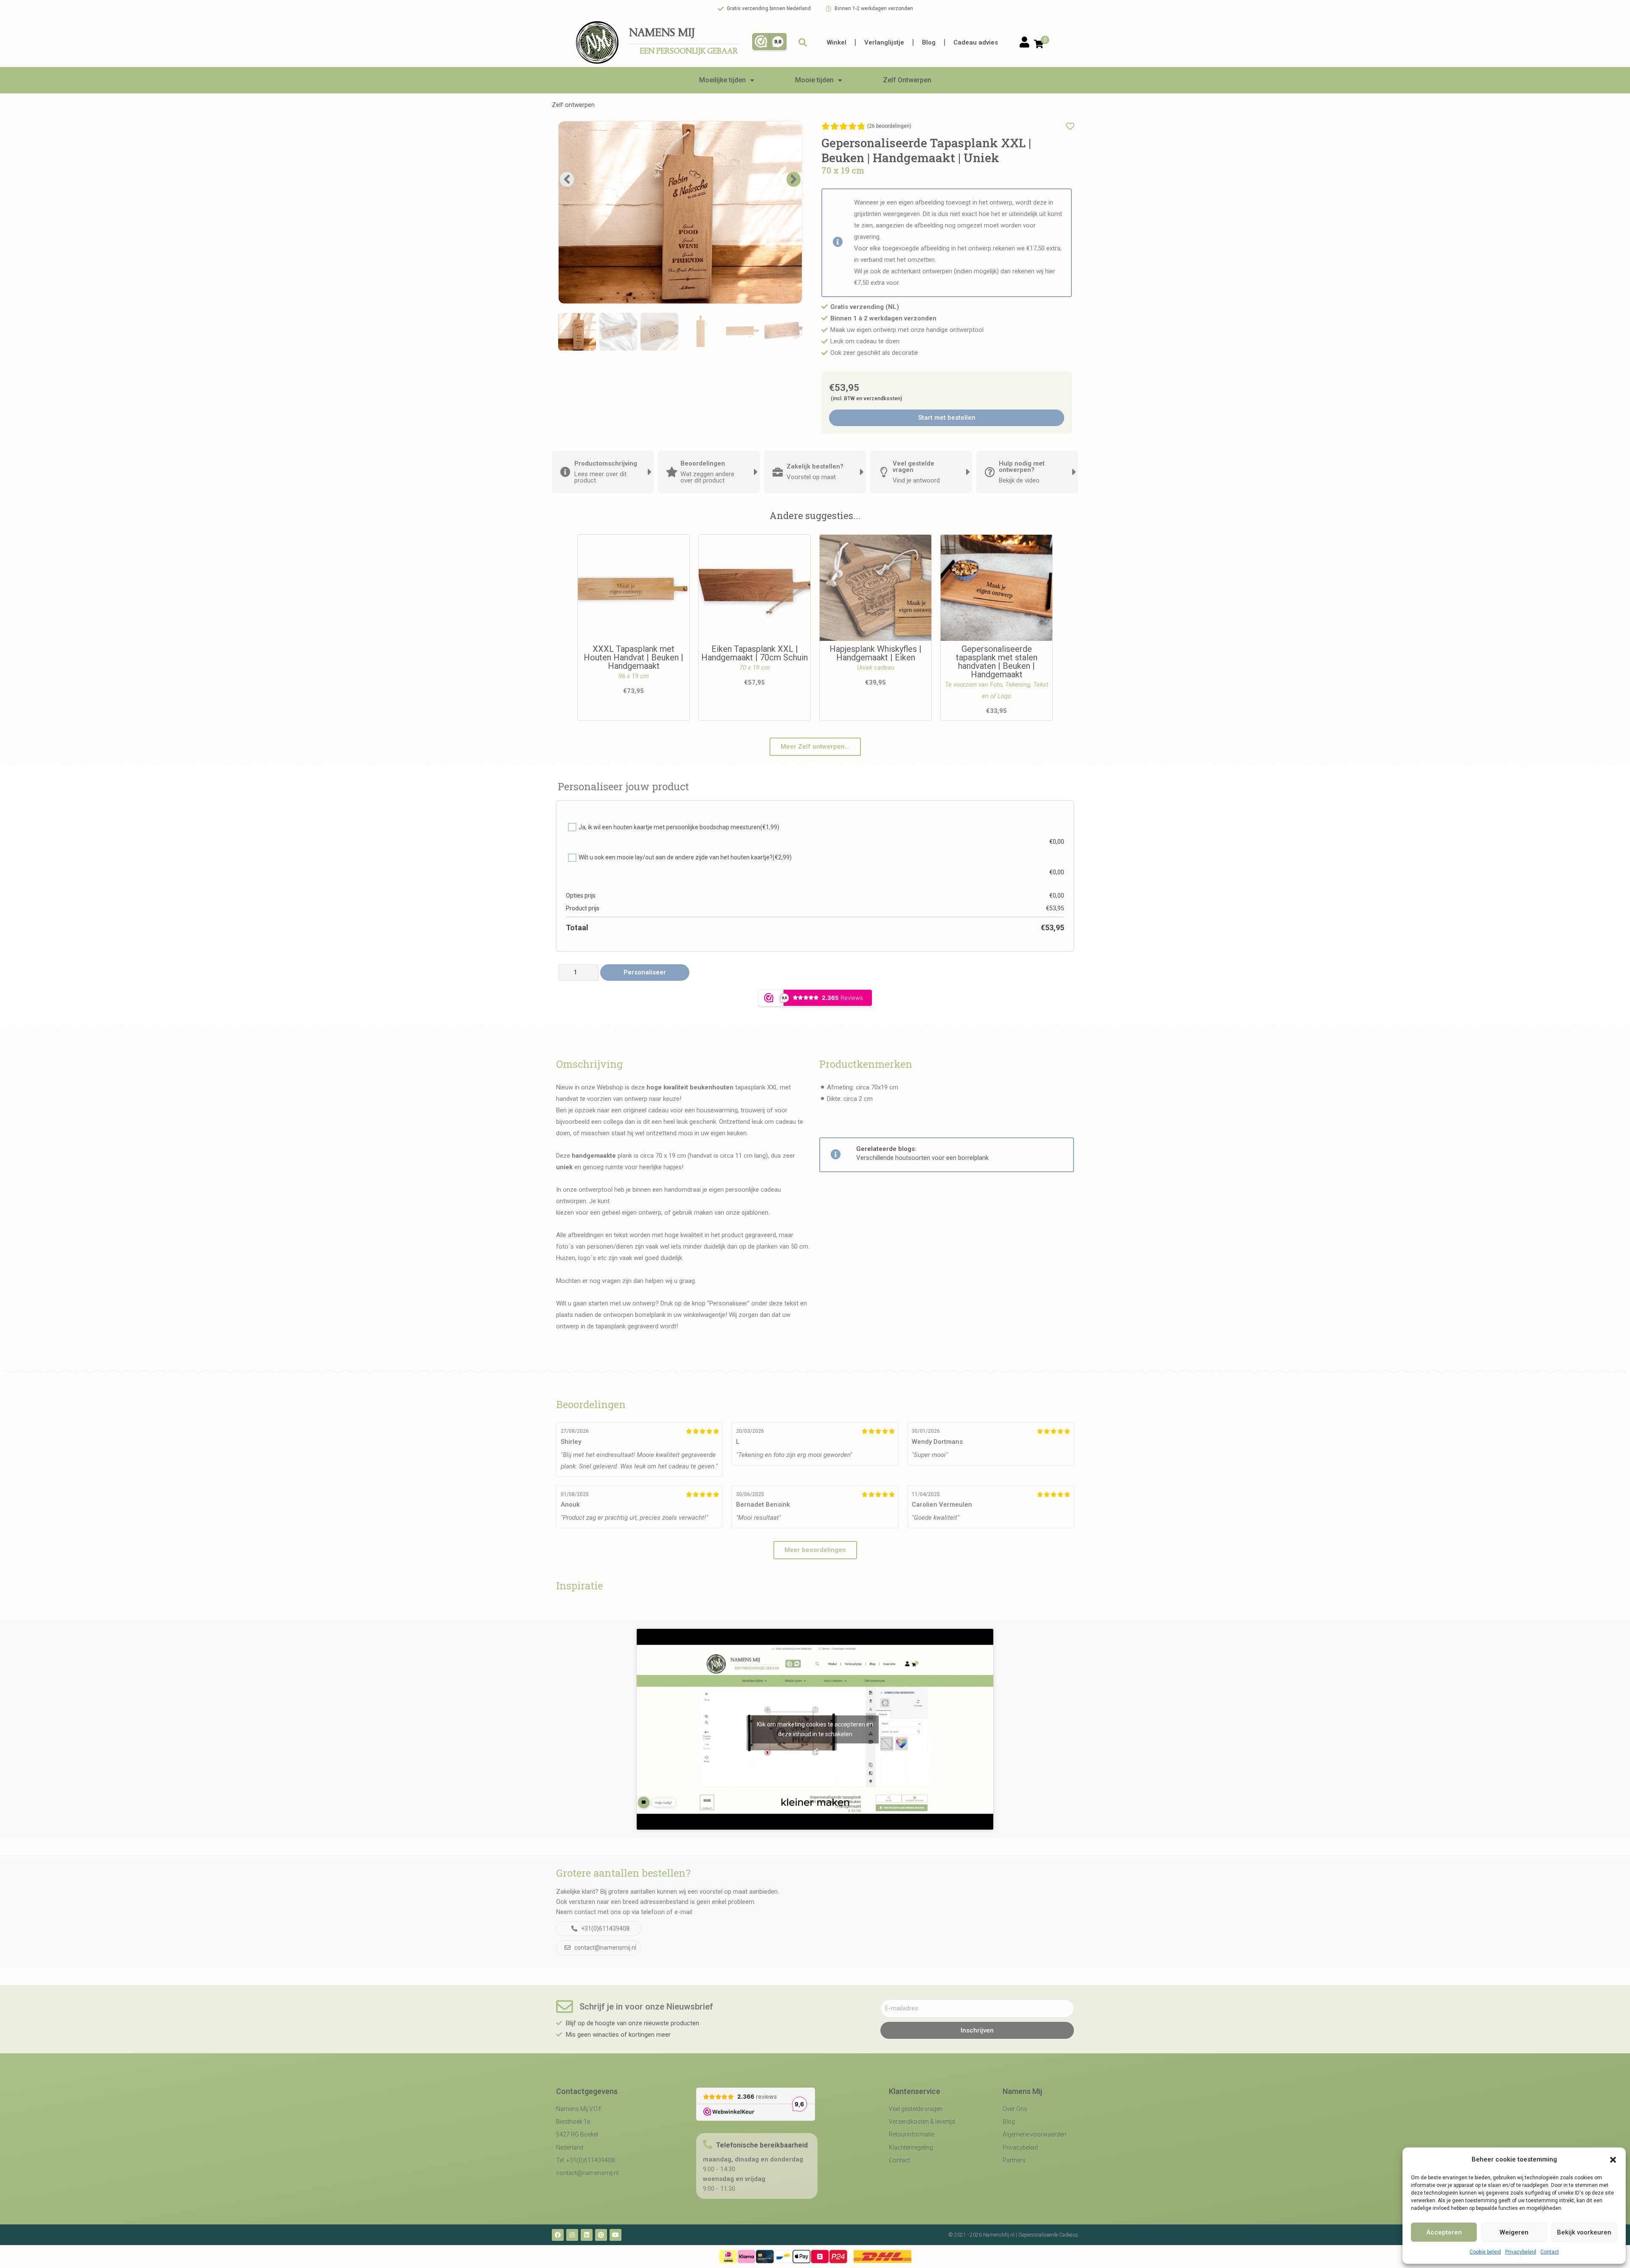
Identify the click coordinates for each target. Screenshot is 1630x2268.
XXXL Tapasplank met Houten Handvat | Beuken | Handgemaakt (634, 657)
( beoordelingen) (889, 126)
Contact (1550, 2252)
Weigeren (1514, 2232)
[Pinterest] (601, 2235)
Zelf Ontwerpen (907, 80)
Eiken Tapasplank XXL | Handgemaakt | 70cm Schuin (755, 653)
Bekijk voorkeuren (1584, 2232)
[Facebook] (558, 2235)
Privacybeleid (1521, 2252)
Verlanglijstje (884, 42)
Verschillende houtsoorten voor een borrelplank (922, 1158)
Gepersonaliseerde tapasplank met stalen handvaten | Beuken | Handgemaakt (997, 662)
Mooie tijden (814, 80)
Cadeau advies (976, 42)
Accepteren (1444, 2232)
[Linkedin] (587, 2235)
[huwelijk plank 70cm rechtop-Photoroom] (680, 213)
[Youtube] (615, 2235)
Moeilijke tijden (722, 80)
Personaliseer (645, 972)
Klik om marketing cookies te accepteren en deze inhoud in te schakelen (815, 1729)
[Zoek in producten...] (803, 42)
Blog (929, 42)
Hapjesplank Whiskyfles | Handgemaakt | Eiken (875, 653)
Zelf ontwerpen (573, 105)
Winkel (837, 42)
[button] (1613, 2160)
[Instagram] (572, 2235)
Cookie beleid (1485, 2252)
